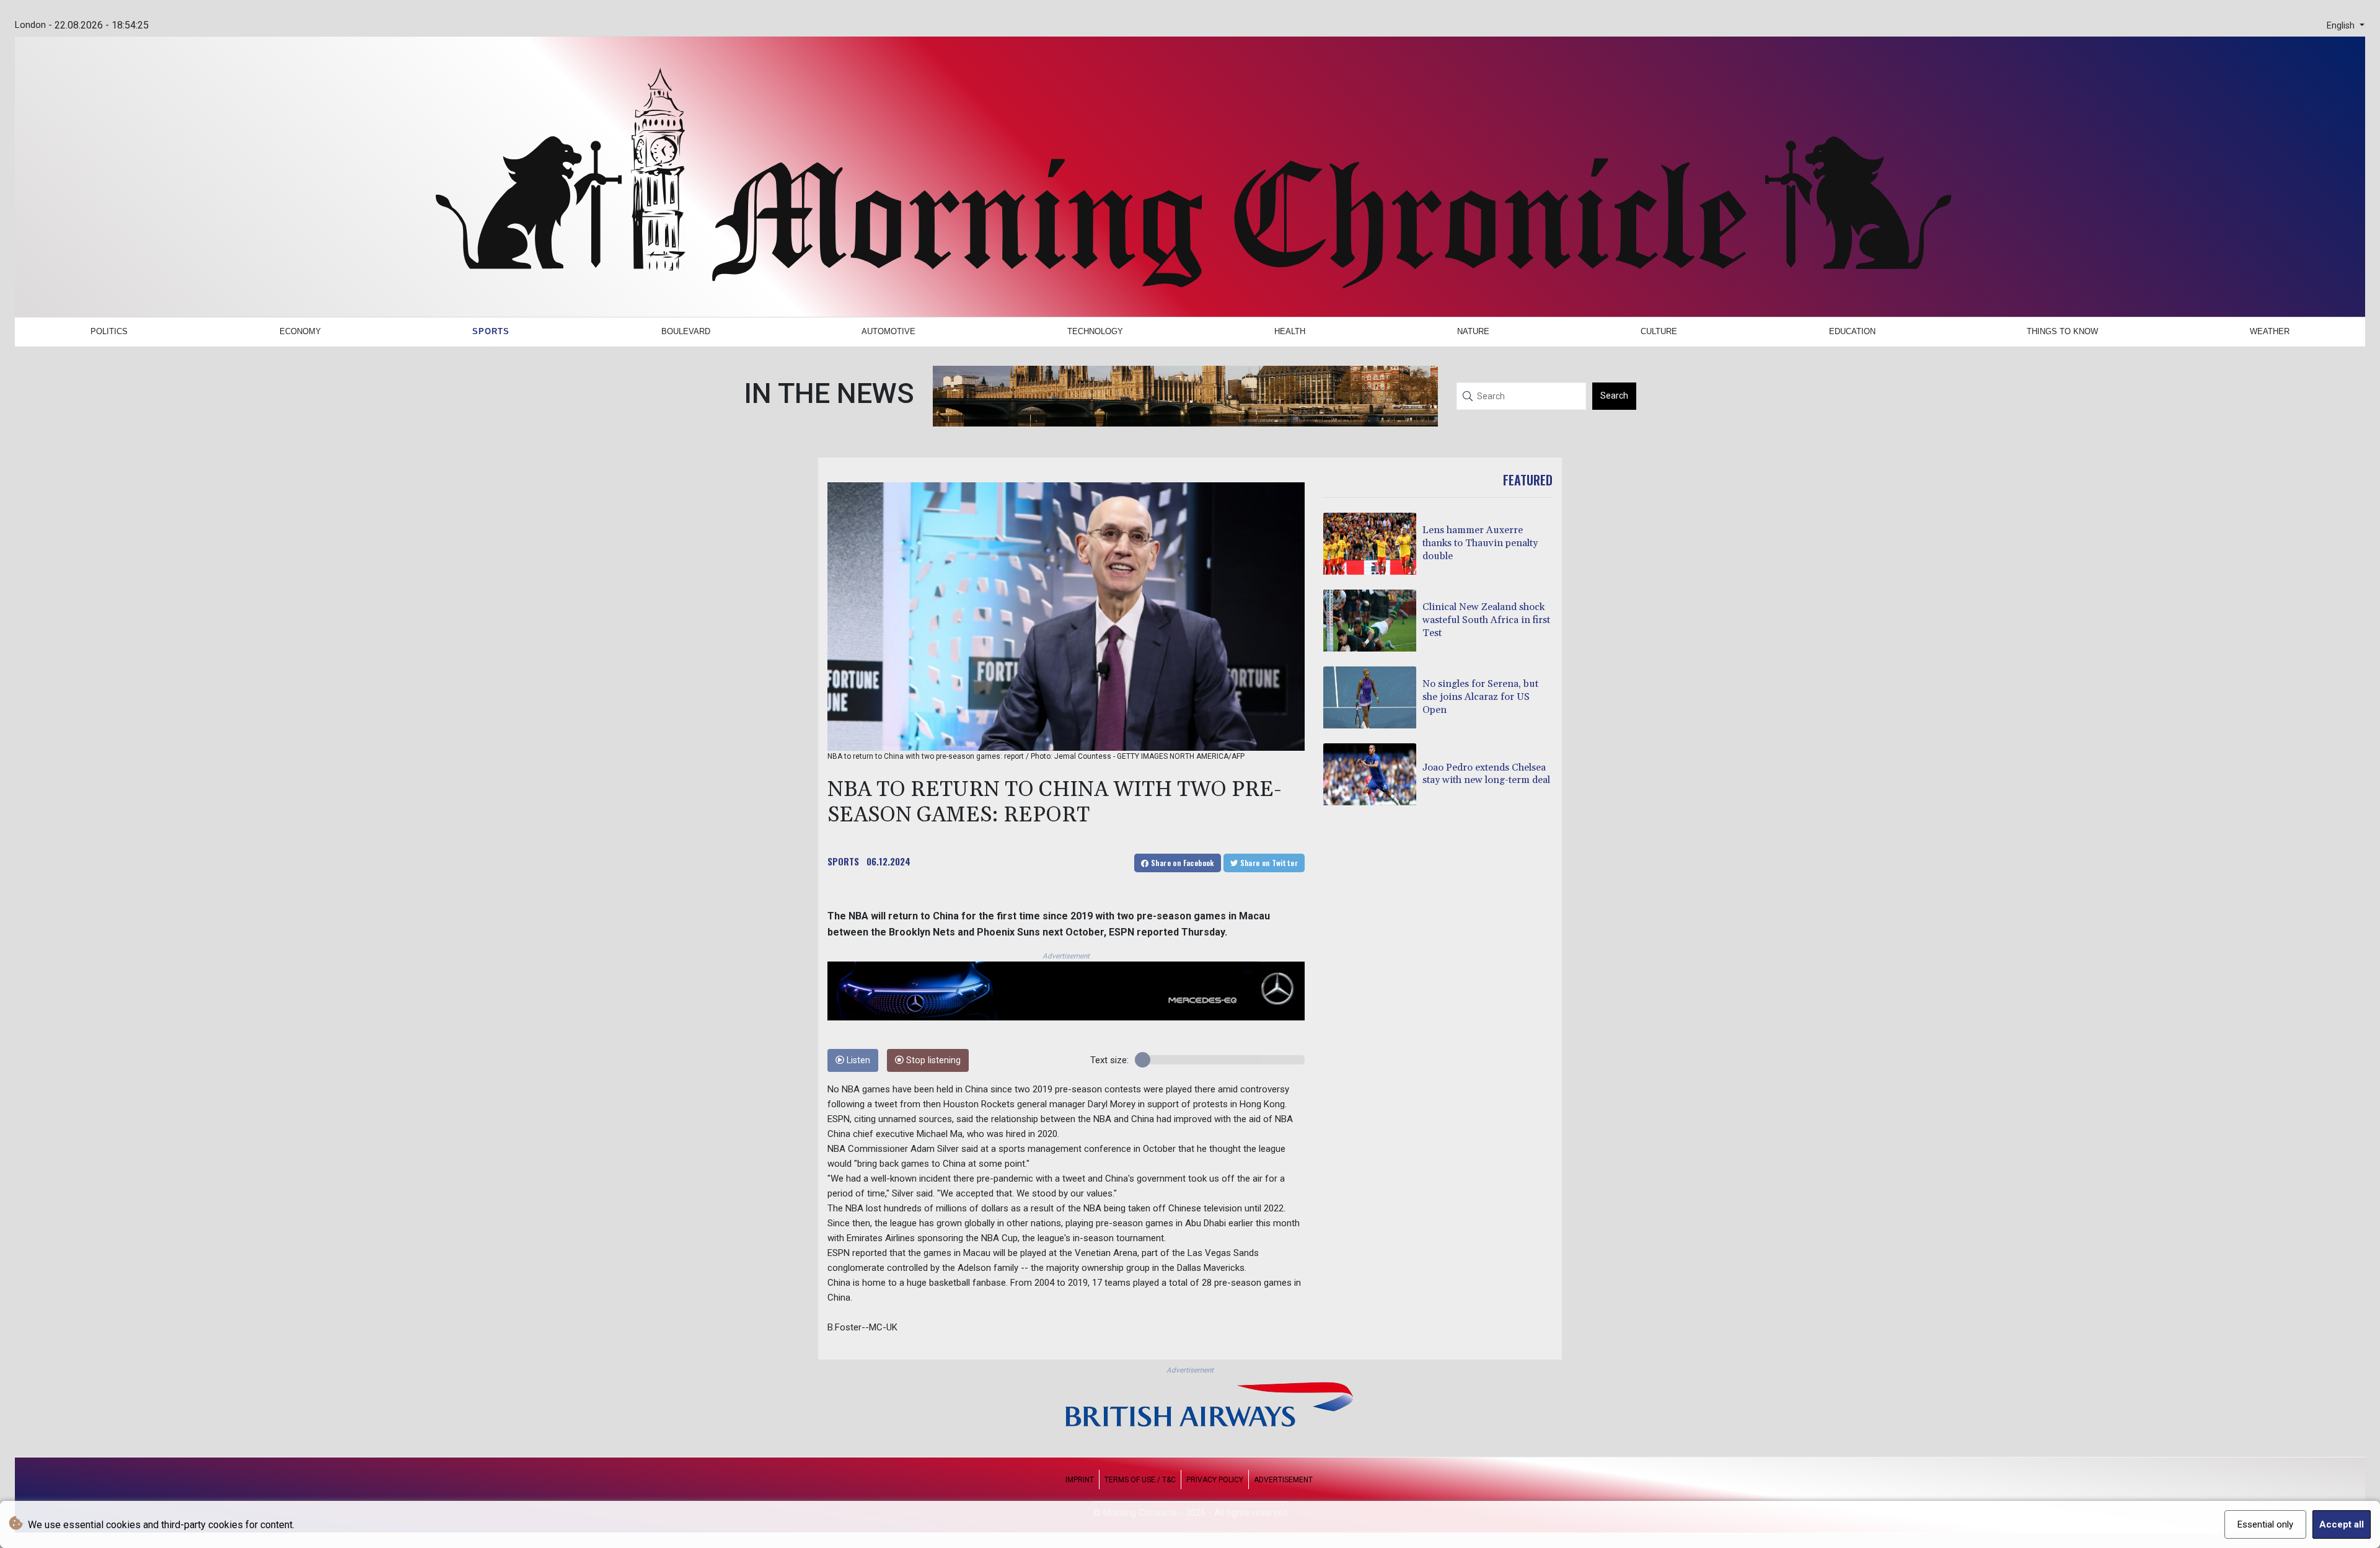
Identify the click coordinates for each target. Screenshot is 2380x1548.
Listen (857, 1060)
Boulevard (686, 331)
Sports (491, 331)
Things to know (2062, 331)
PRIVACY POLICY (1215, 1480)
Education (1852, 331)
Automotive (888, 331)
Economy (300, 331)
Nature (1473, 331)
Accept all (2342, 1524)
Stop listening (932, 1060)
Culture (1659, 331)
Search (1614, 396)
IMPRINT (1080, 1480)
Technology (1095, 331)
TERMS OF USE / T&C (1140, 1480)
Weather (2270, 331)
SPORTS (843, 861)
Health (1290, 331)
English (2342, 26)
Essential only (2265, 1524)
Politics (109, 331)
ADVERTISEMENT (1283, 1480)
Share (1182, 863)
